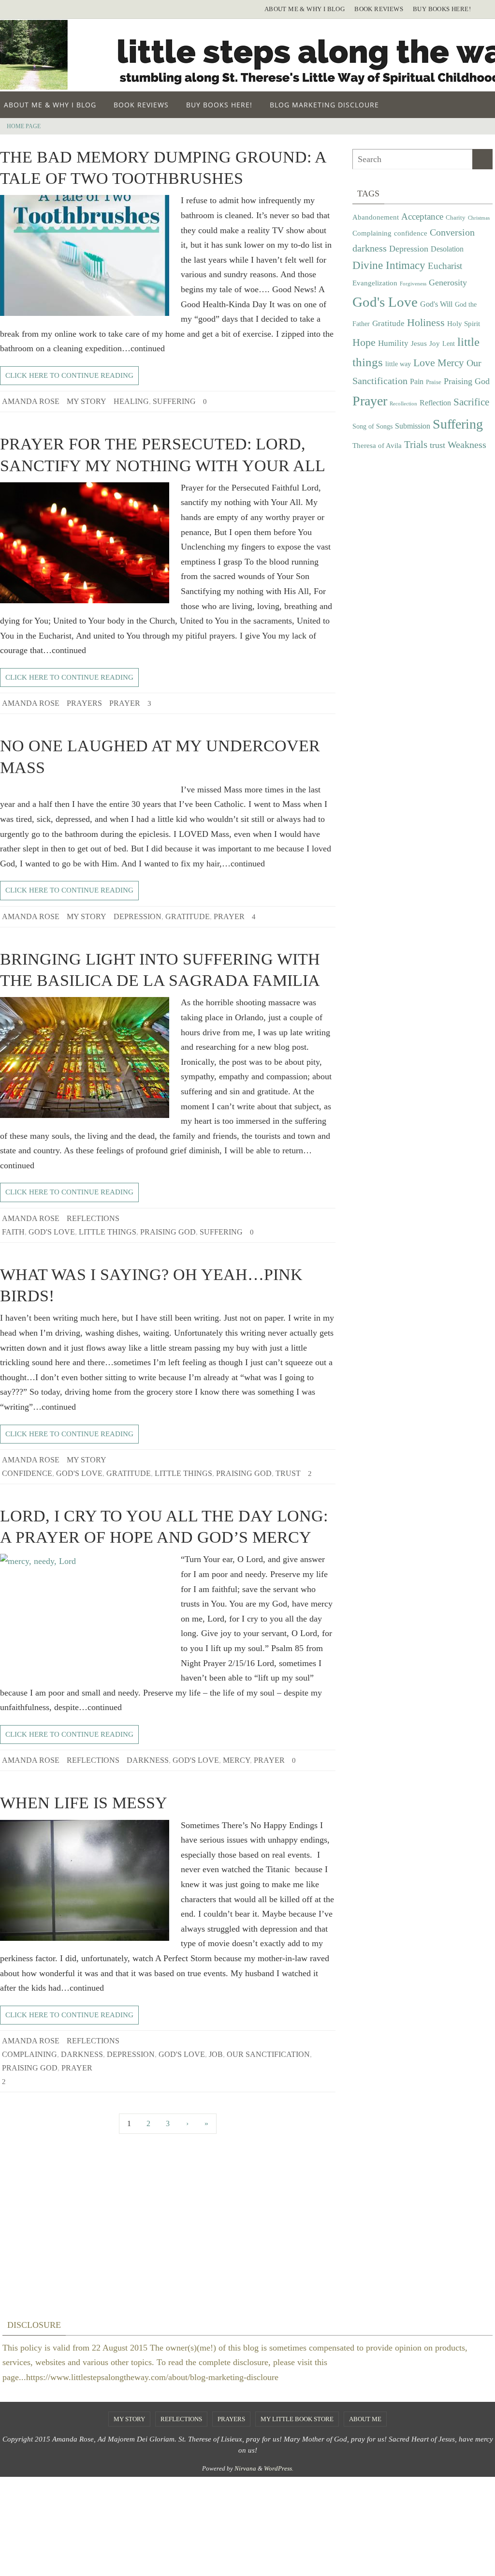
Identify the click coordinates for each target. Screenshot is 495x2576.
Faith (13, 1232)
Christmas (479, 218)
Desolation (447, 249)
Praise (434, 382)
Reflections (93, 1218)
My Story (87, 401)
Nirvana (245, 2468)
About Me (365, 2419)
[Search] (482, 159)
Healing (131, 401)
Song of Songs (372, 426)
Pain (417, 382)
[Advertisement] (422, 540)
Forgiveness (413, 284)
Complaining (29, 2054)
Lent (449, 344)
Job (216, 2054)
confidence (27, 1473)
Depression (138, 916)
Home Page (24, 126)
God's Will (436, 304)
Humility (393, 343)
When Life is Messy (84, 1803)
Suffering (174, 401)
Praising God (168, 1232)
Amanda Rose (31, 401)
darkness (148, 1760)
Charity (456, 218)
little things (108, 1232)
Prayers (84, 703)
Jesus (419, 343)
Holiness (426, 323)
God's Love (52, 1232)
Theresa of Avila (377, 445)
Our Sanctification (268, 2054)
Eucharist (445, 266)
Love (424, 363)
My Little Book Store (297, 2419)
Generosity (448, 283)
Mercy (236, 1760)
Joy (435, 343)
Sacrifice (471, 402)
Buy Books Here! (442, 9)
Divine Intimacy (389, 265)
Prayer (125, 703)
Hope (364, 342)
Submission (413, 426)
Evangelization (375, 283)
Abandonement (376, 217)
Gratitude (188, 916)
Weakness (467, 445)
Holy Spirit (464, 323)
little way (398, 364)
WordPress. (279, 2468)
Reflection (435, 403)
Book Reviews (379, 9)
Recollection (403, 404)
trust (288, 1473)
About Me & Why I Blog (305, 9)
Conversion (452, 232)
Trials (416, 445)
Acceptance (422, 216)
